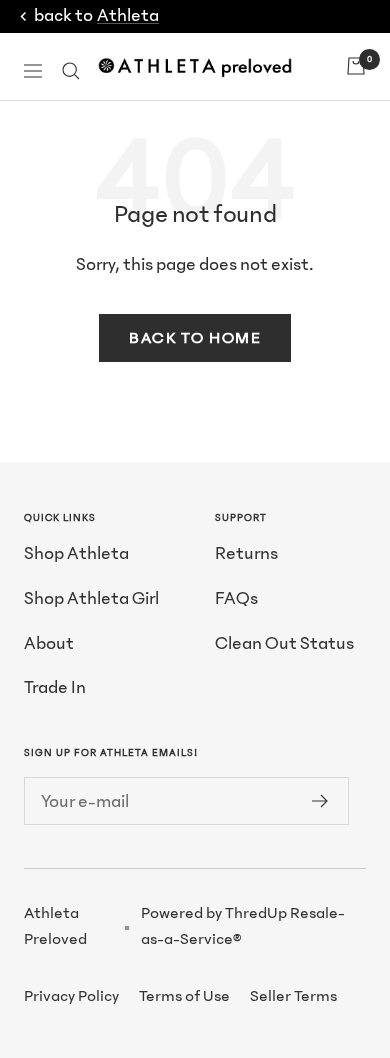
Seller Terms (293, 996)
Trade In (55, 687)
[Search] (71, 71)
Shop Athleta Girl (91, 598)
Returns (246, 553)
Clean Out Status (284, 643)
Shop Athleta (76, 553)
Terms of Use (184, 996)
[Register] (320, 801)
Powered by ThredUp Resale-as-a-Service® (243, 926)
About (49, 643)
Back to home (195, 338)
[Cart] (356, 66)
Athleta (128, 15)
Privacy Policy (71, 996)
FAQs (236, 598)
